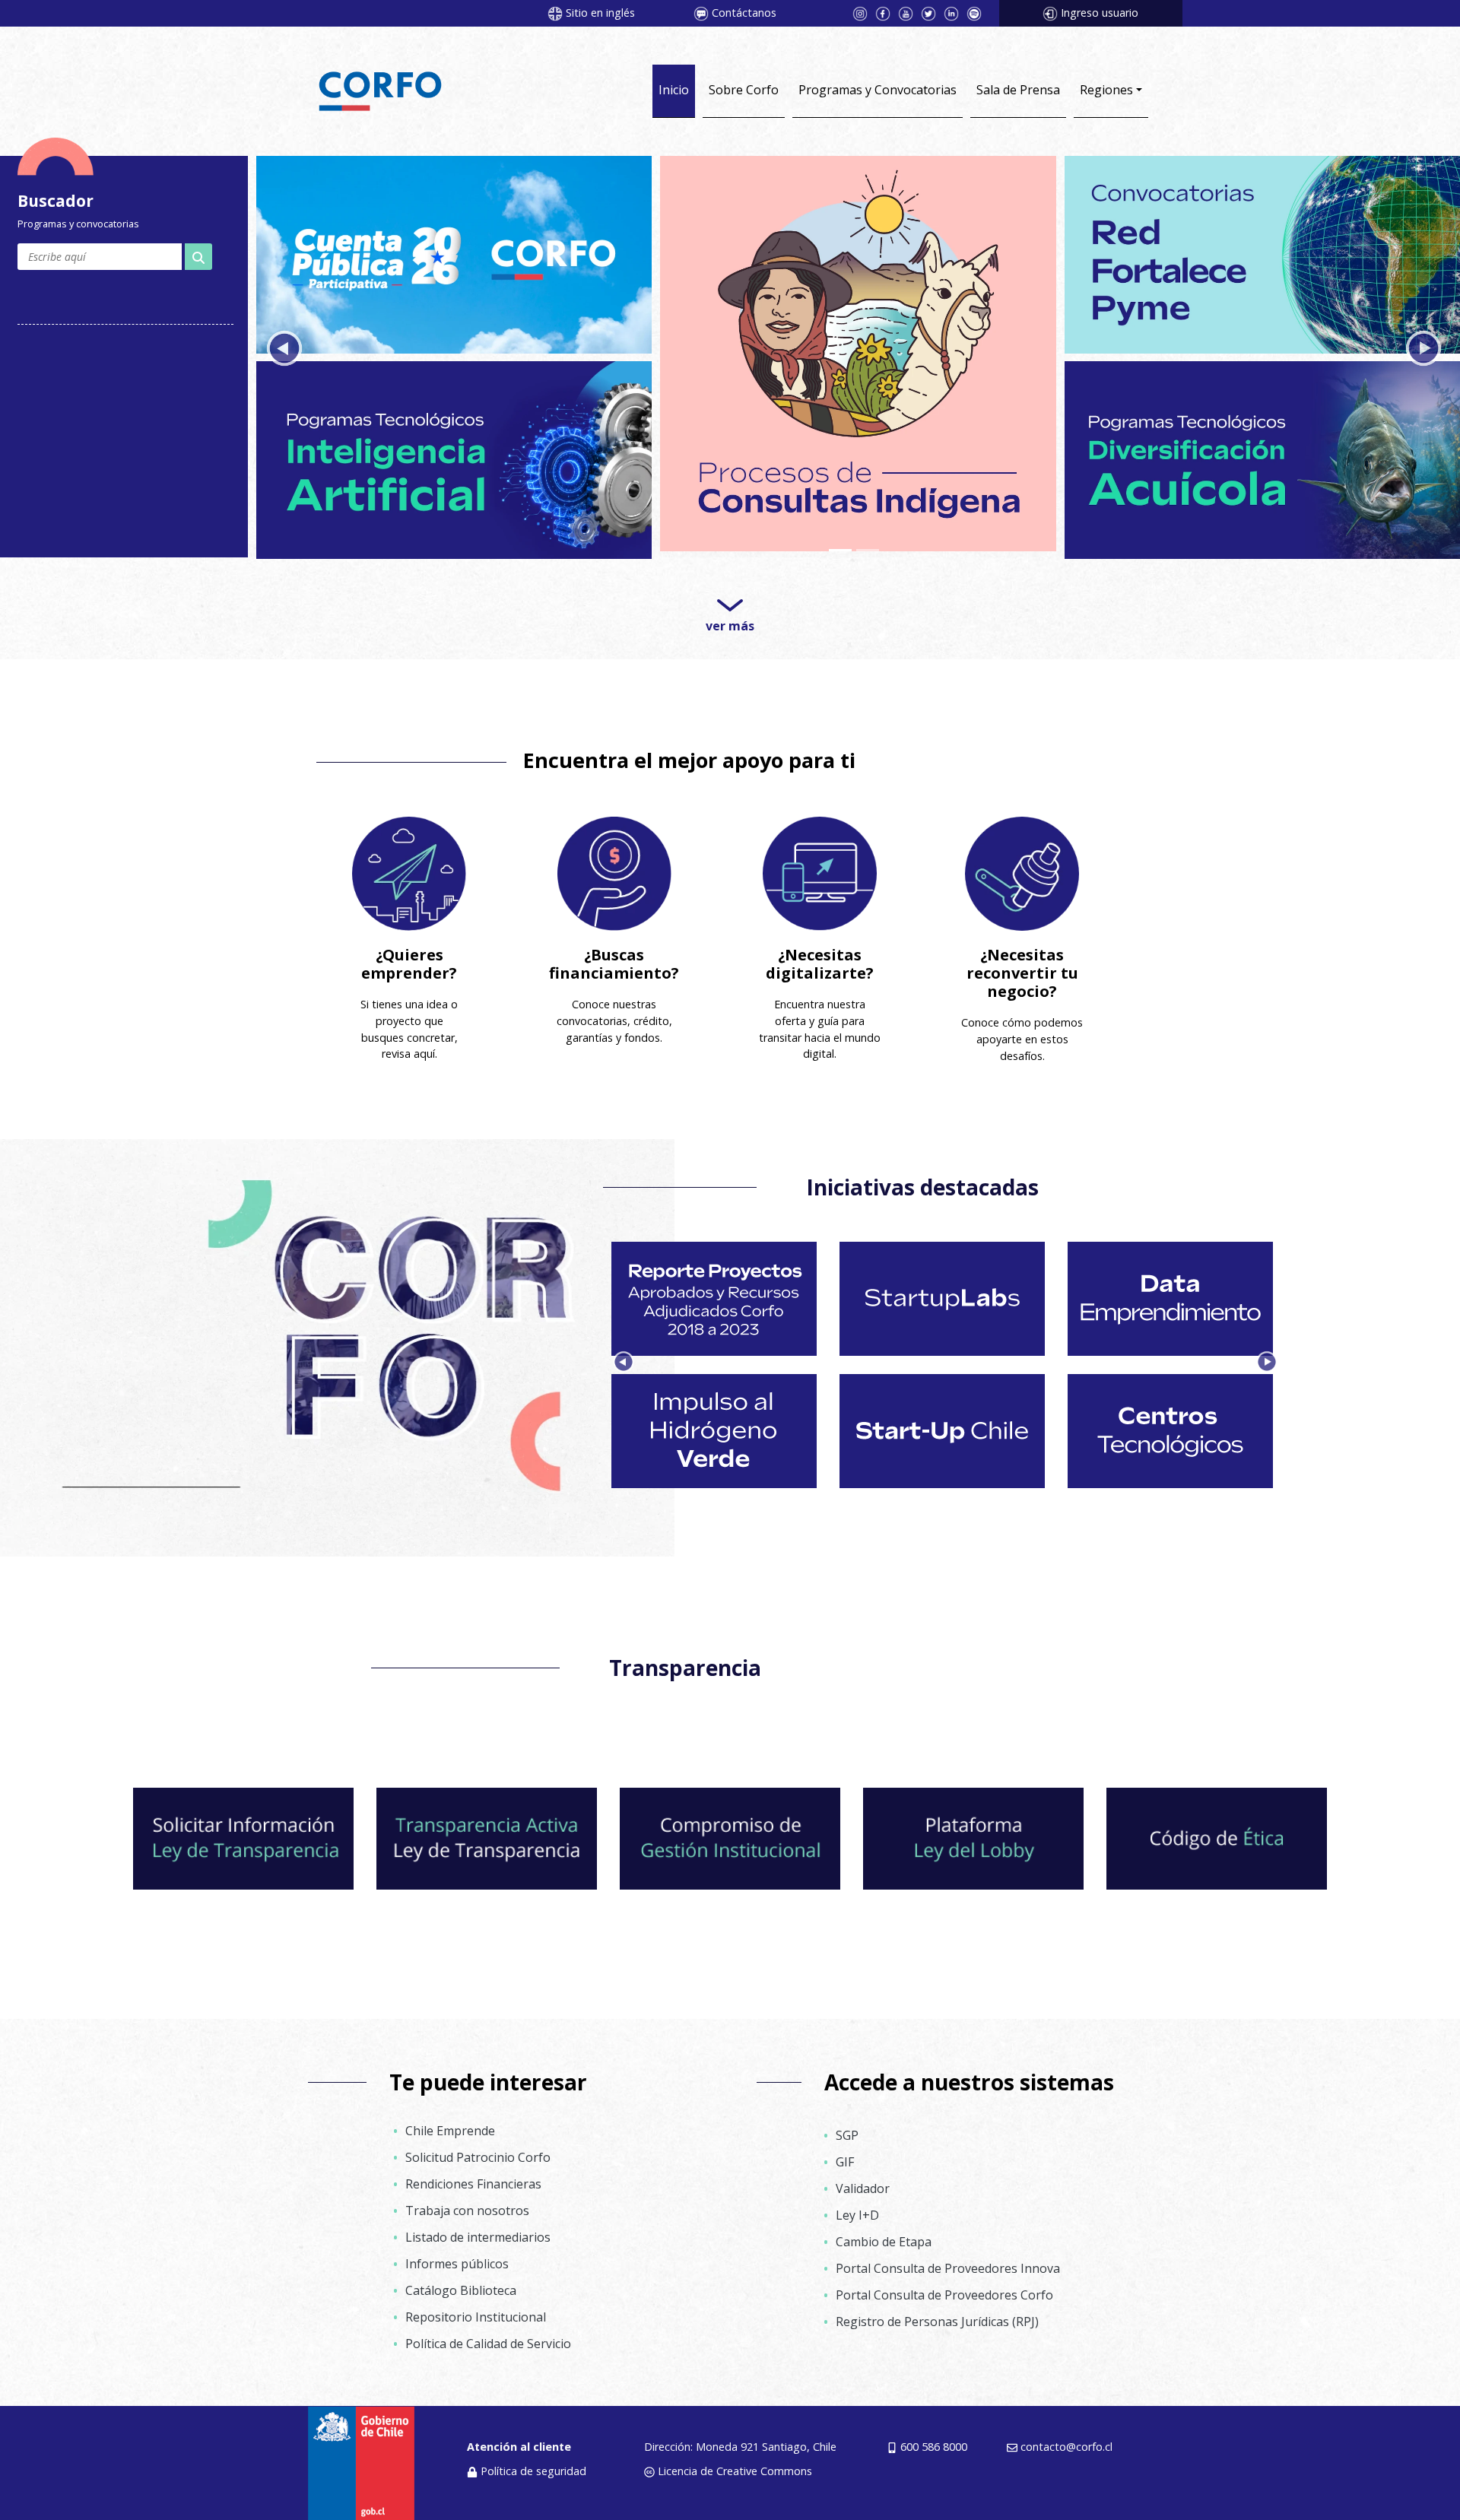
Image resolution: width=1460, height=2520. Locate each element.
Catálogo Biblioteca (461, 2284)
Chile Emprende (450, 2124)
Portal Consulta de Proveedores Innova (948, 2261)
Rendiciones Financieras (473, 2177)
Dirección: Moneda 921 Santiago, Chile (740, 2439)
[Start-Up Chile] (454, 252)
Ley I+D (857, 2207)
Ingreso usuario (1100, 13)
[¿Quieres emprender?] (409, 866)
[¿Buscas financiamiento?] (614, 866)
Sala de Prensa (1018, 90)
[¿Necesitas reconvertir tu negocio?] (1022, 866)
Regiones (1106, 90)
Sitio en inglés (600, 13)
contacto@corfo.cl (1066, 2439)
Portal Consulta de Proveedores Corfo (944, 2287)
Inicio (674, 90)
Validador (863, 2181)
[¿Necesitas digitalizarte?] (820, 866)
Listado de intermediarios (478, 2230)
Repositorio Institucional (476, 2310)
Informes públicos (457, 2257)
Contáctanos (744, 13)
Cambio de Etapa (884, 2234)
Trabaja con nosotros (467, 2204)
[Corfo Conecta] (1262, 252)
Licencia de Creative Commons (735, 2463)
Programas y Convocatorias (878, 90)
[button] (284, 346)
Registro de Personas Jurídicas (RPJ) (937, 2314)
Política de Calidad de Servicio (488, 2337)
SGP (847, 2128)
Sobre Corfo (744, 90)
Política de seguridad (533, 2463)
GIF (845, 2154)
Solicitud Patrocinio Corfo (478, 2150)
